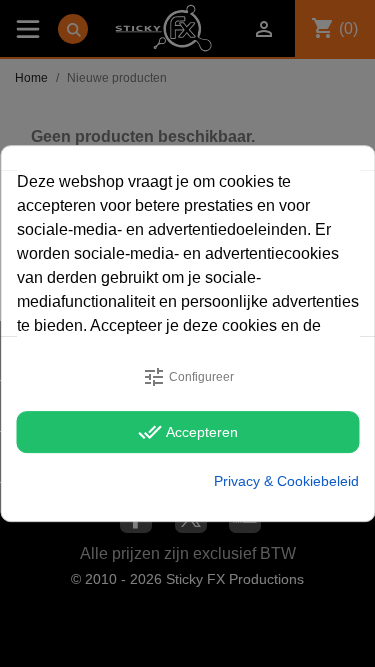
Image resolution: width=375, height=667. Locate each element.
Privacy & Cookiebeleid (286, 481)
